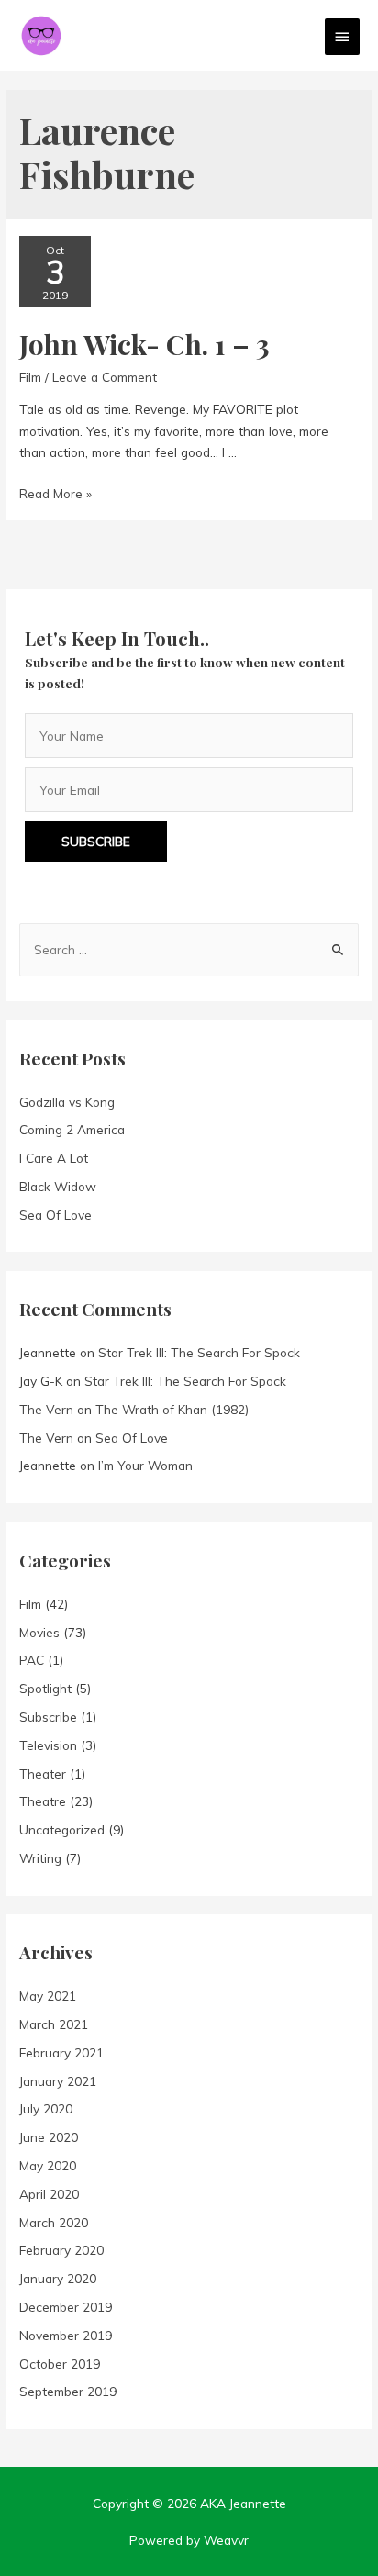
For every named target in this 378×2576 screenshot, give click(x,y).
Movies (39, 1632)
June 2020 (49, 2137)
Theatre (43, 1801)
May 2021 (48, 1996)
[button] (96, 842)
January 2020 (58, 2278)
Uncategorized (62, 1829)
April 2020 (49, 2194)
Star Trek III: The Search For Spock (199, 1352)
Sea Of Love (56, 1215)
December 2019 (66, 2307)
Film (30, 377)
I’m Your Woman (145, 1465)
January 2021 (58, 2081)
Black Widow (58, 1186)
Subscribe (48, 1717)
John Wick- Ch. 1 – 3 (145, 344)
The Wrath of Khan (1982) (172, 1409)
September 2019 (68, 2391)
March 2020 (54, 2222)
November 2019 (66, 2335)
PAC (32, 1660)
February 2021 (61, 2052)
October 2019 (60, 2364)
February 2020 (61, 2250)
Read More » (56, 493)
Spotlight (45, 1688)
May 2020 (48, 2165)
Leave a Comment (105, 377)
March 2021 (54, 2024)
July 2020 (46, 2108)
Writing (40, 1858)
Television (48, 1745)
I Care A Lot (54, 1158)
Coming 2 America (72, 1129)
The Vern (46, 1409)
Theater (43, 1773)
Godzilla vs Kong (67, 1102)
